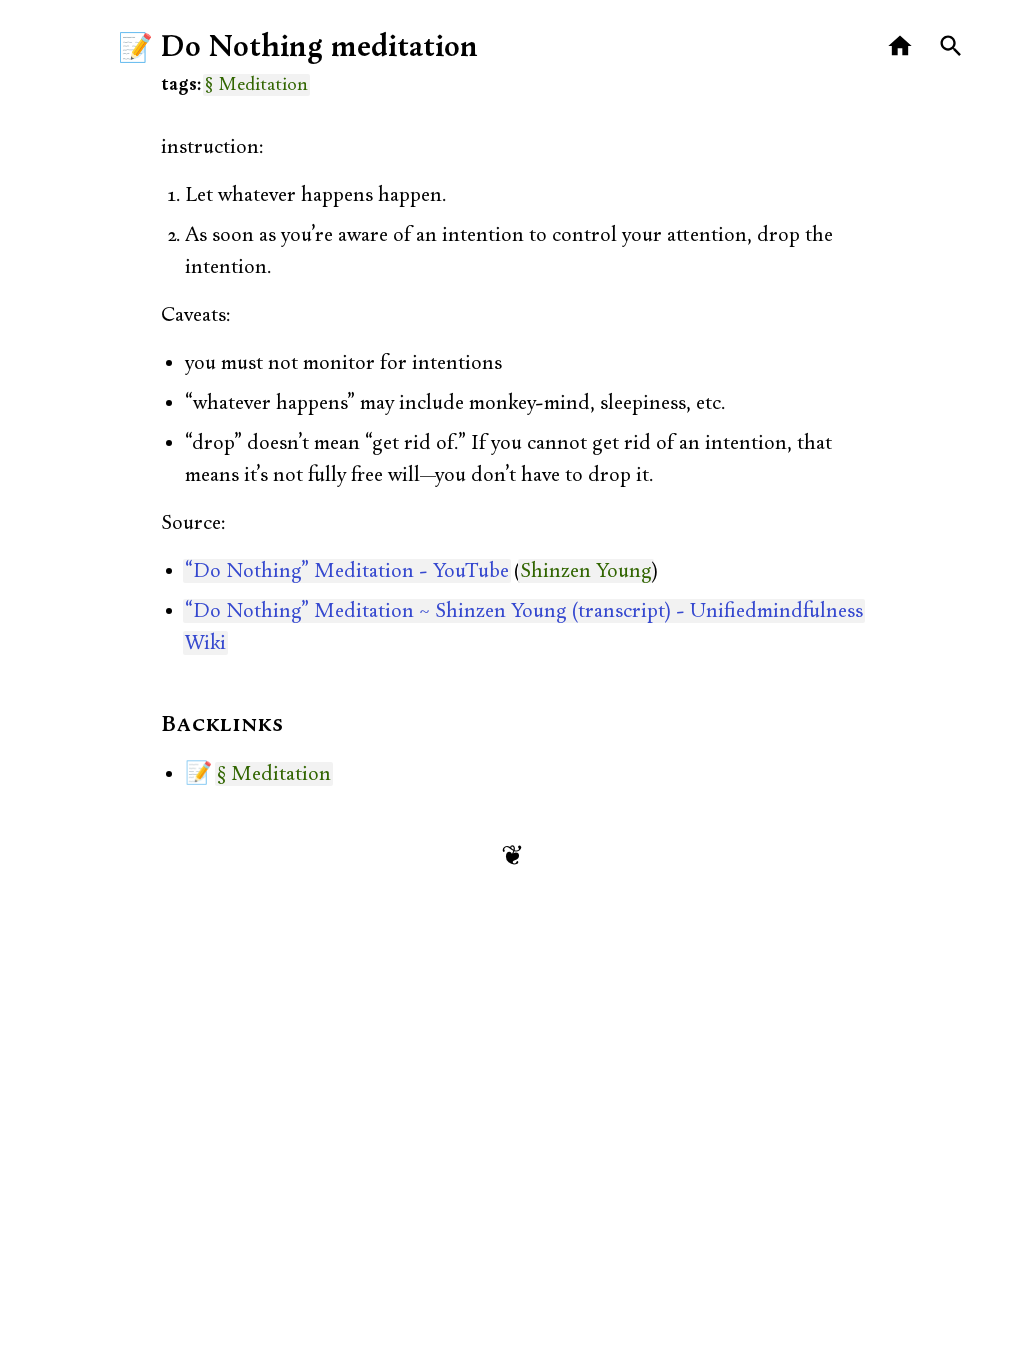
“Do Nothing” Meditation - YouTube (347, 571)
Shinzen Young (586, 571)
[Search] (951, 46)
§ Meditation (256, 85)
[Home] (900, 46)
